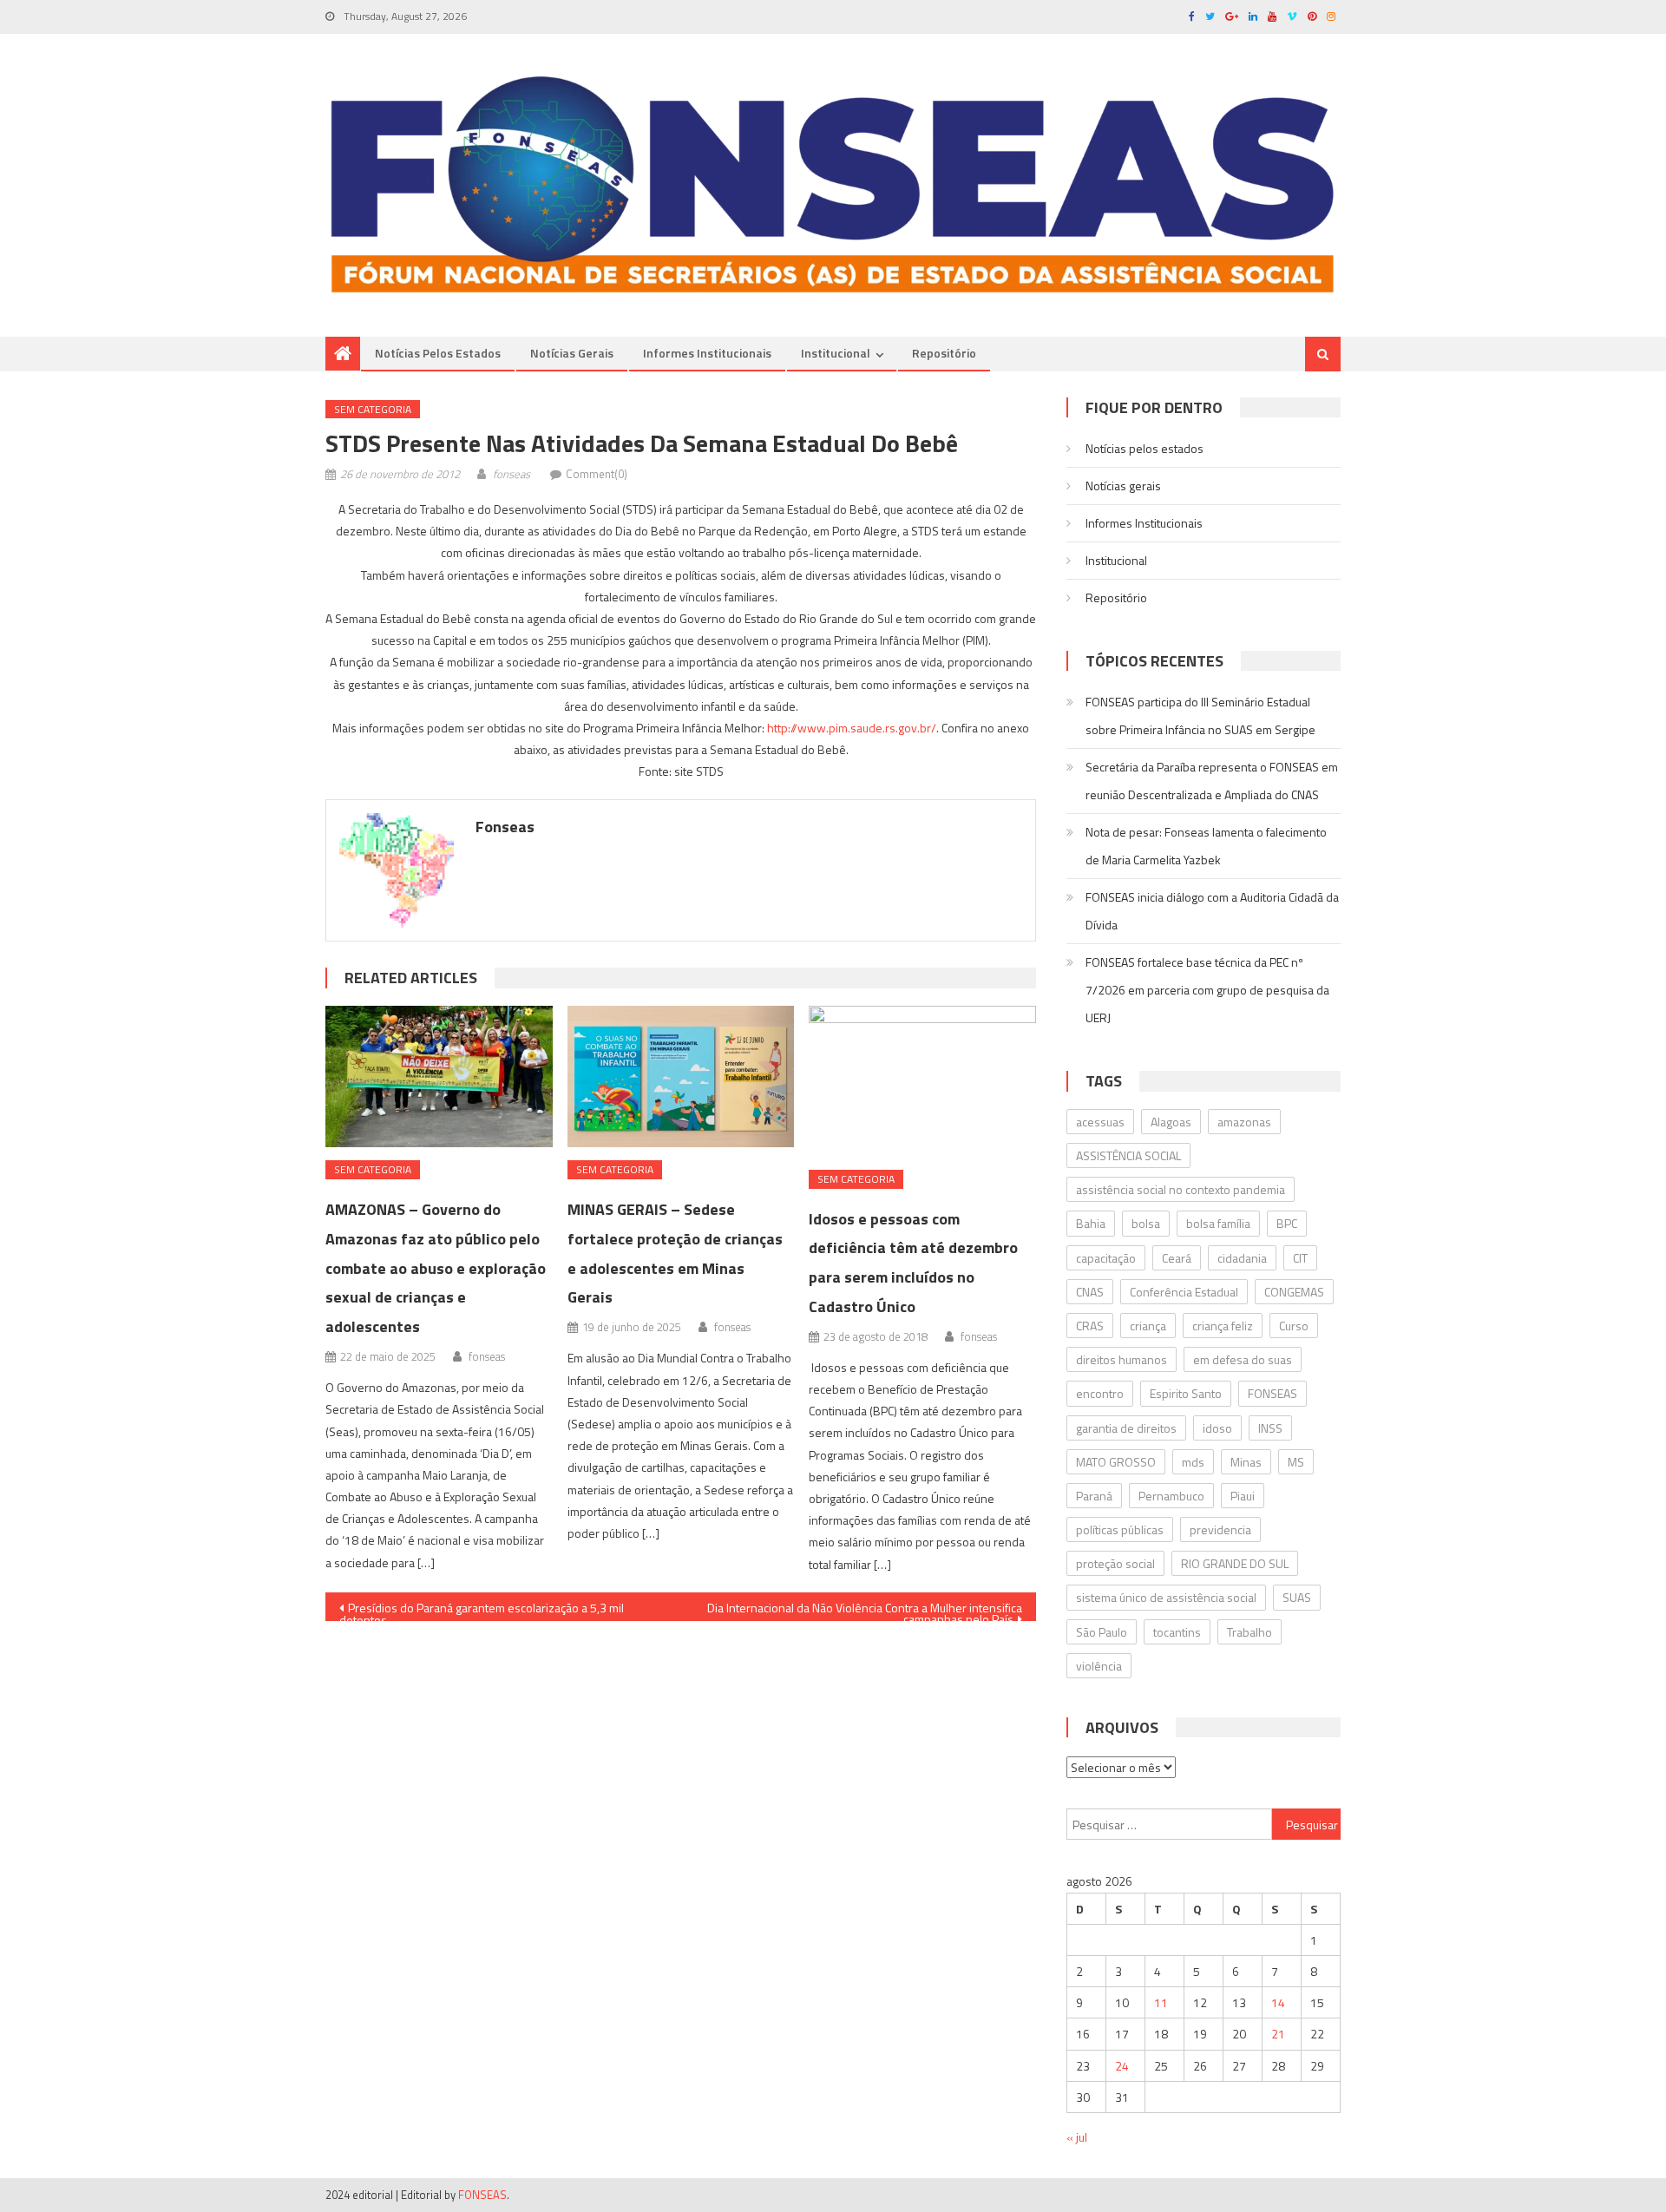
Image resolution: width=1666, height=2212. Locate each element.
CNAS (1090, 1292)
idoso (1217, 1428)
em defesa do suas (1243, 1359)
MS (1296, 1462)
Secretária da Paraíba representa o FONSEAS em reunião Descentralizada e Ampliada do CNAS (1212, 781)
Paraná (1094, 1496)
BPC (1287, 1223)
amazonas (1244, 1122)
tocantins (1177, 1632)
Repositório (944, 353)
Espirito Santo (1186, 1393)
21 (1278, 2034)
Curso (1294, 1326)
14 (1278, 2002)
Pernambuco (1171, 1496)
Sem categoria (373, 409)
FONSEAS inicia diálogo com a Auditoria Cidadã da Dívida (1212, 911)
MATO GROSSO (1116, 1462)
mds (1193, 1462)
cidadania (1242, 1258)
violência (1099, 1666)
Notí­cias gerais (572, 353)
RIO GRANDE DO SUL (1235, 1563)
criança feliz (1223, 1326)
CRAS (1090, 1326)
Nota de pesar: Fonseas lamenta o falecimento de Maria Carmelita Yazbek (1206, 846)
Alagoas (1171, 1122)
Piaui (1243, 1496)
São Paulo (1102, 1632)
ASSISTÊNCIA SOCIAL (1128, 1155)
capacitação (1106, 1258)
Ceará (1177, 1258)
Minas (1246, 1462)
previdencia (1220, 1529)
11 (1161, 2002)
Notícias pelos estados (438, 353)
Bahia (1091, 1223)
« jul (1077, 2137)
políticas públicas (1120, 1529)
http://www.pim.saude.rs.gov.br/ (852, 728)
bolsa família (1218, 1223)
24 (1122, 2066)
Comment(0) (597, 474)
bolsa (1146, 1223)
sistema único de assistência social (1166, 1597)
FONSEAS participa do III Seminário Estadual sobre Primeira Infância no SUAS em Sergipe (1200, 715)
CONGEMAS (1294, 1292)
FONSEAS (1272, 1393)
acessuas (1100, 1122)
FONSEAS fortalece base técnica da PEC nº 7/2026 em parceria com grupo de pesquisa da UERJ (1207, 990)
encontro (1100, 1393)
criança (1148, 1326)
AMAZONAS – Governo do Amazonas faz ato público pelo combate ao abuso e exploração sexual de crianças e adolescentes (436, 1268)
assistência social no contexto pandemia (1181, 1189)
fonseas (512, 474)
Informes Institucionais (707, 353)
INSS (1270, 1428)
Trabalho (1249, 1632)
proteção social (1115, 1563)
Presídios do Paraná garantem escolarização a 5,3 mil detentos (482, 1610)
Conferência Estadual (1184, 1292)
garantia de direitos (1126, 1428)
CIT (1300, 1258)
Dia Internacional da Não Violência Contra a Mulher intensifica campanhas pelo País (865, 1610)
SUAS (1297, 1597)
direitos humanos (1122, 1359)
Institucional (836, 353)
